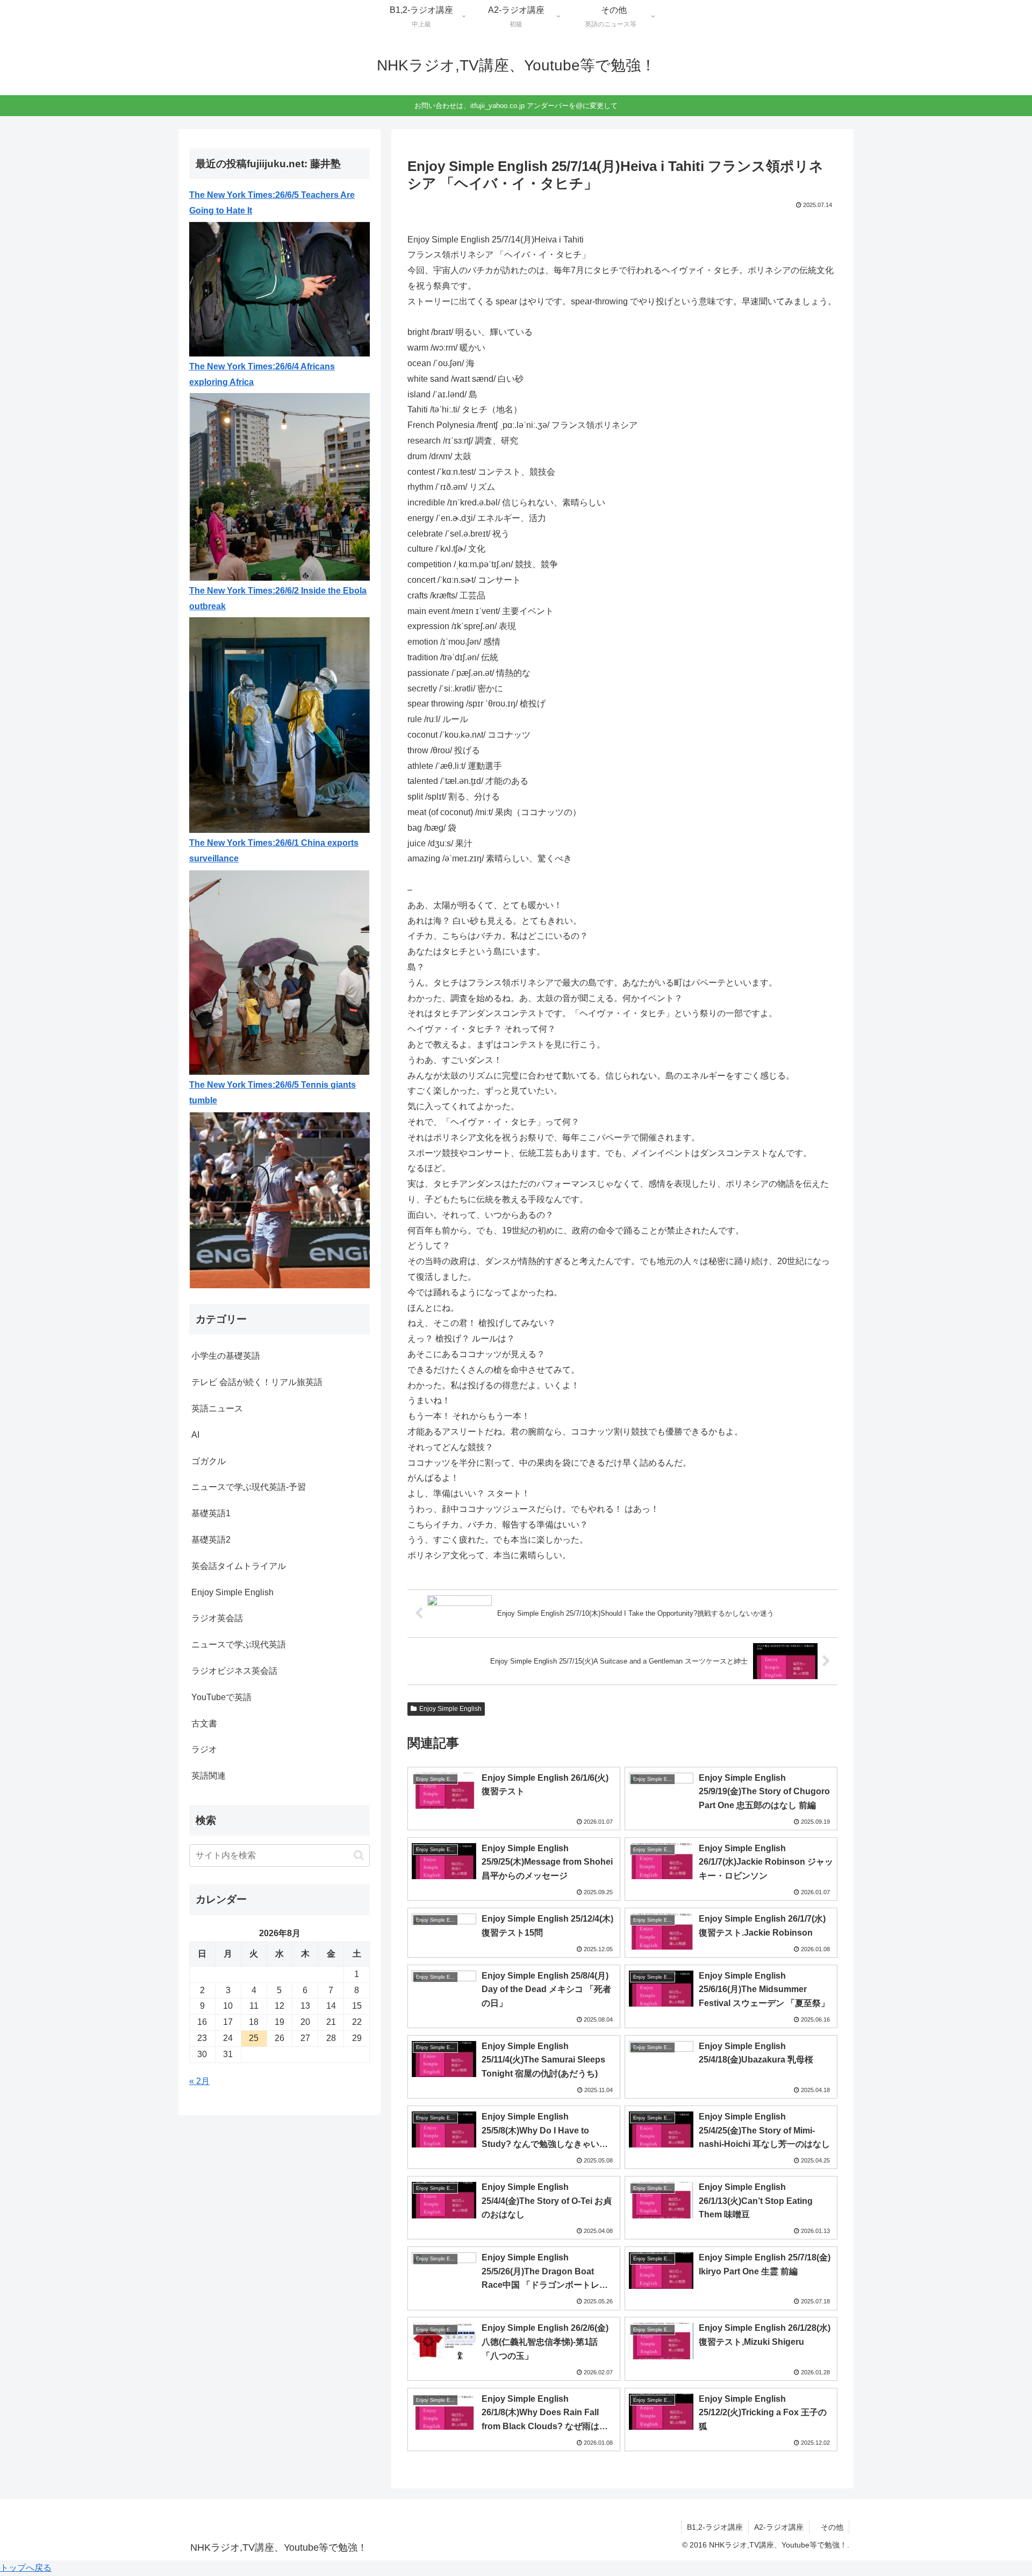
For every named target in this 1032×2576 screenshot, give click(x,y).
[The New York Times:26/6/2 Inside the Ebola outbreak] (279, 725)
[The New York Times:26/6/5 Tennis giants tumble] (279, 1199)
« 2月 (199, 2081)
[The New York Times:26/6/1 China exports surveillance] (279, 971)
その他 (832, 2527)
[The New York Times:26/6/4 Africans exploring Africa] (279, 486)
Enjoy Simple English (450, 1709)
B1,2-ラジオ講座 (715, 2527)
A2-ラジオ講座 (779, 2527)
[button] (359, 1855)
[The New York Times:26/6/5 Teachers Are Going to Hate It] (279, 288)
